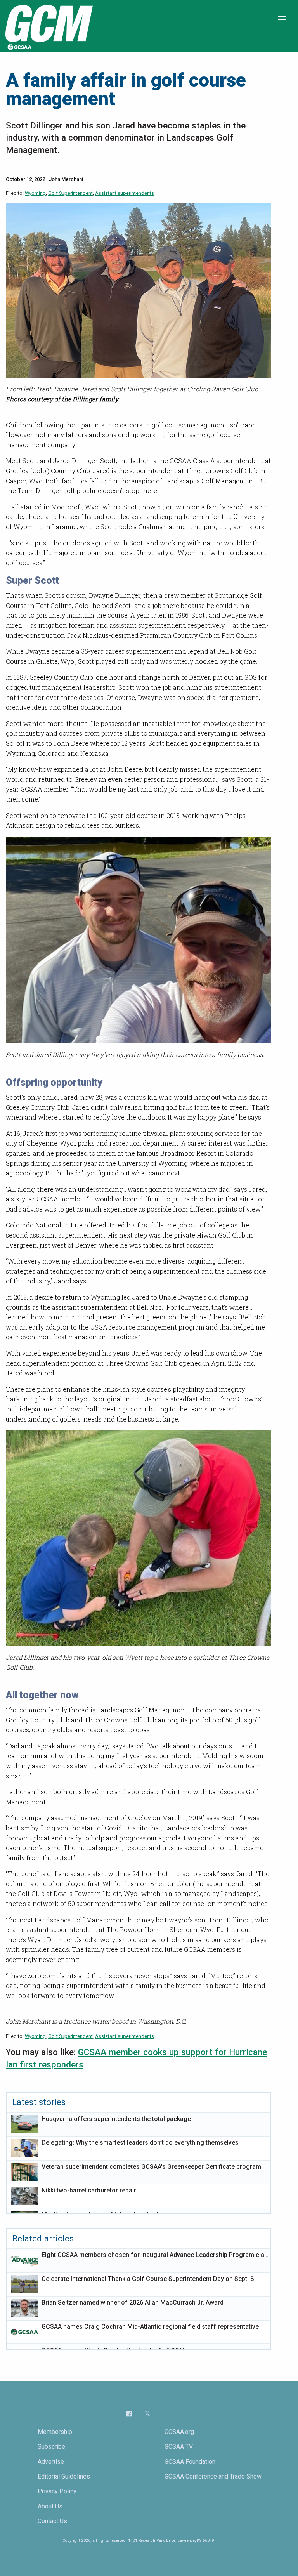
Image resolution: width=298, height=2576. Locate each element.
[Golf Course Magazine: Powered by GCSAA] (48, 26)
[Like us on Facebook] (129, 2414)
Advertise (51, 2462)
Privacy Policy (57, 2491)
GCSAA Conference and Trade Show (213, 2476)
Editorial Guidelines (64, 2476)
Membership (55, 2432)
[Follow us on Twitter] (147, 2414)
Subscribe (51, 2447)
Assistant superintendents (125, 193)
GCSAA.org (179, 2432)
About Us (50, 2506)
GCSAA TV (179, 2447)
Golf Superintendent (70, 193)
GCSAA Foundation (190, 2462)
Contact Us (52, 2521)
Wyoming (35, 193)
